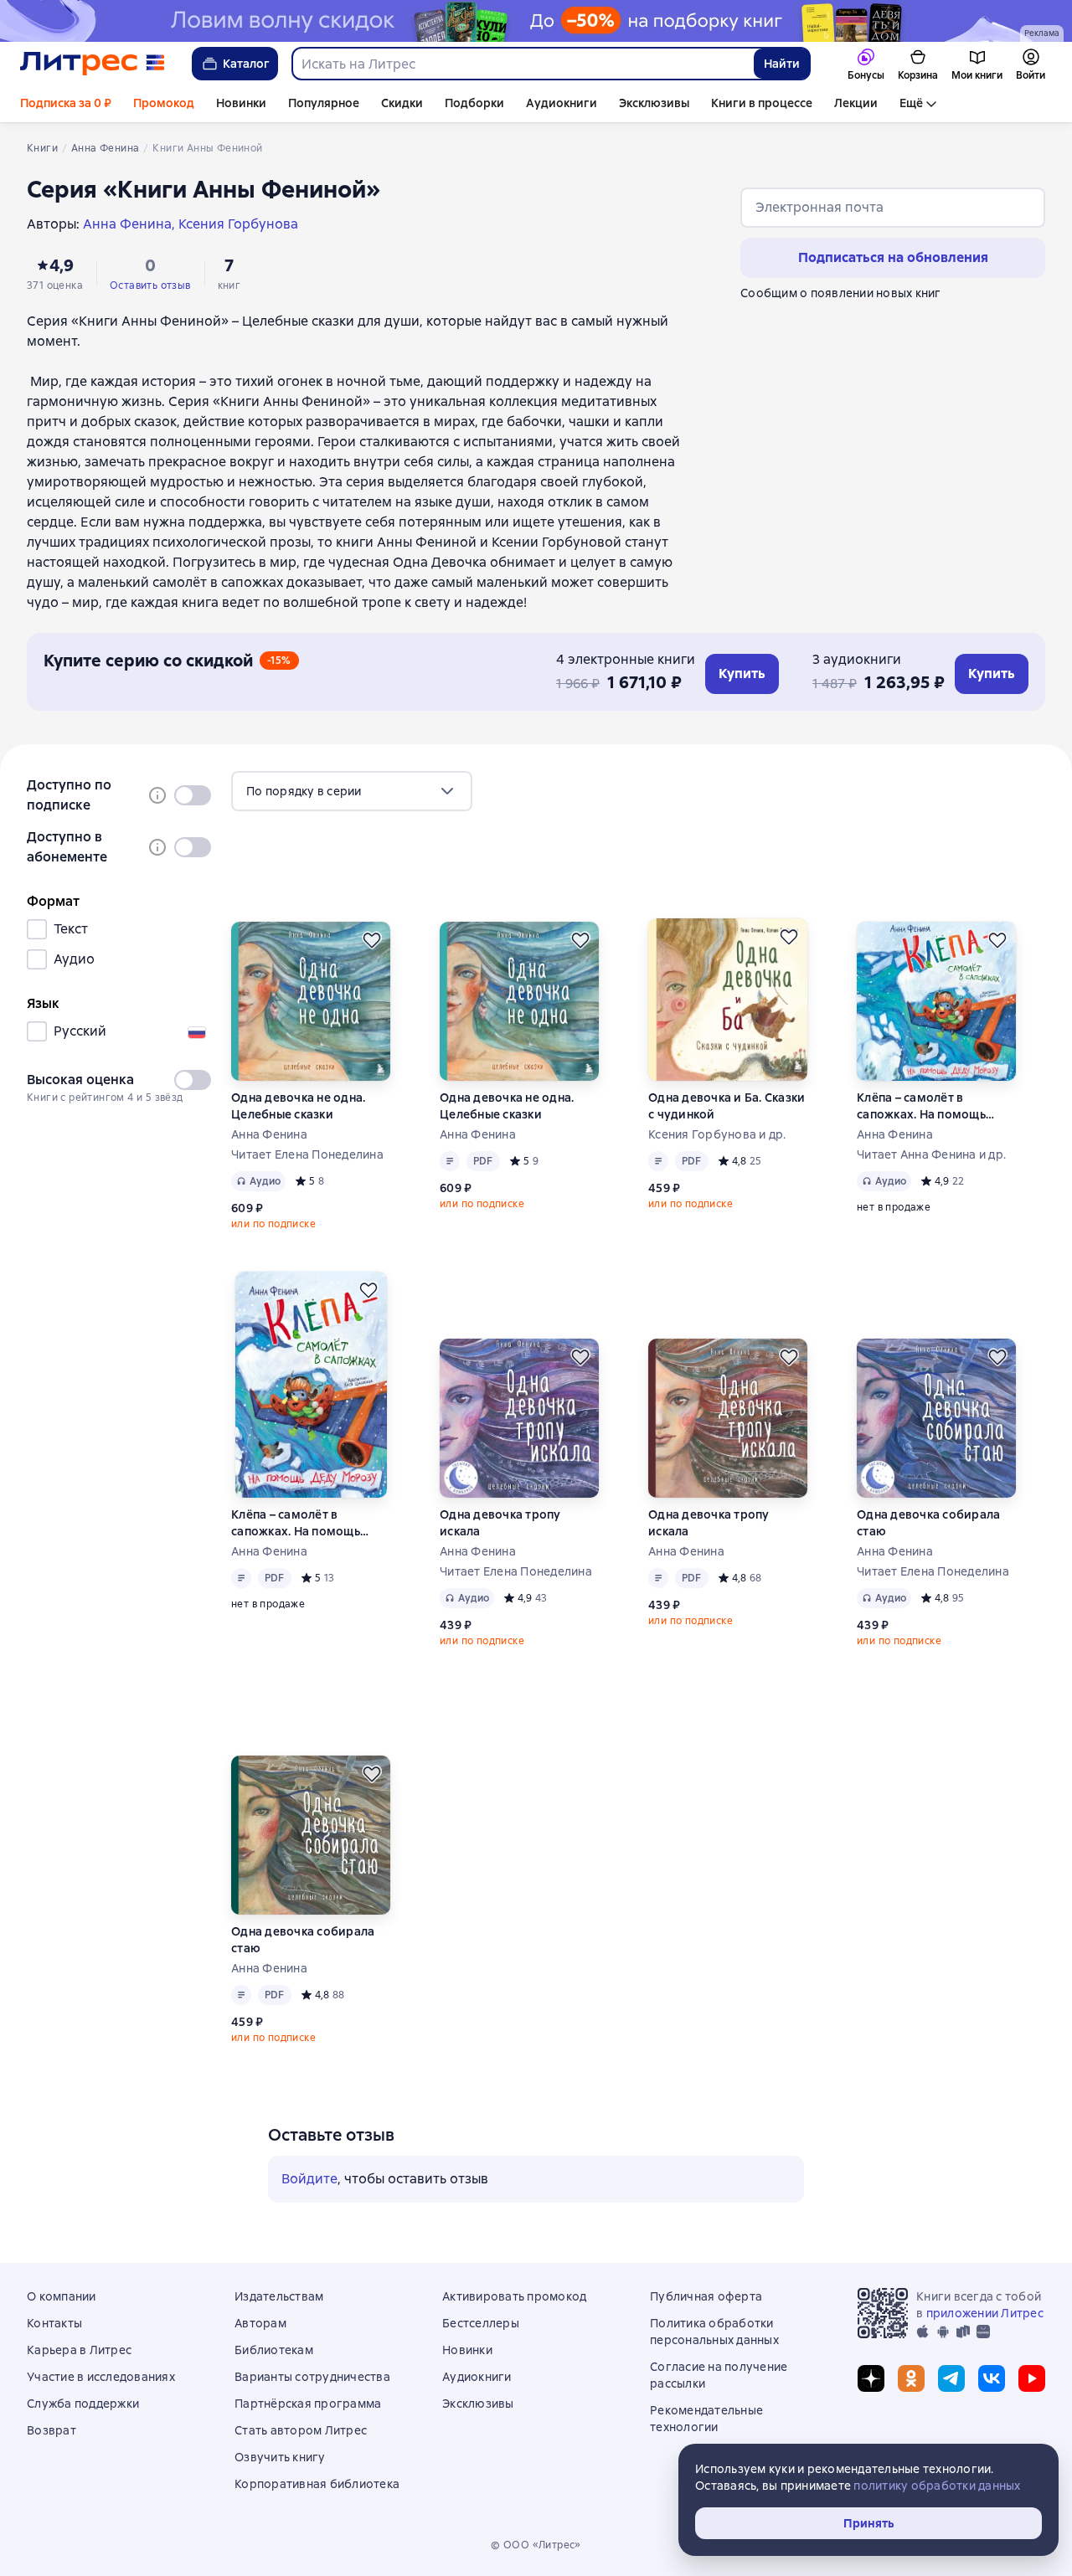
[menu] (352, 791)
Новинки (241, 103)
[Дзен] (871, 2378)
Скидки (402, 103)
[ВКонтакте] (992, 2378)
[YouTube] (1032, 2378)
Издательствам (279, 2296)
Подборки (474, 103)
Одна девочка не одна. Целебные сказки (298, 1106)
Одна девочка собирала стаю (928, 1523)
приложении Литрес (985, 2313)
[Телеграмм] (951, 2378)
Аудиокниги (562, 103)
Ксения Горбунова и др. (717, 1134)
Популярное (324, 103)
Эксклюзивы (654, 103)
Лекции (856, 103)
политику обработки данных (937, 2486)
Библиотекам (274, 2350)
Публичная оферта (706, 2296)
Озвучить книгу (280, 2457)
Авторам (260, 2323)
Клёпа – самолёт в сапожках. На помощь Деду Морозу (921, 1106)
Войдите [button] (309, 2179)
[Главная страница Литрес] (93, 64)
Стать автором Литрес (301, 2430)
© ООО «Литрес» (536, 2545)
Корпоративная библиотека (317, 2484)
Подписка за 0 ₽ (66, 103)
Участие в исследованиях (101, 2377)
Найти (782, 64)
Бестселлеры (481, 2323)
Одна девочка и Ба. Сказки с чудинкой (727, 1106)
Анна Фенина (269, 1134)
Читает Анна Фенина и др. (931, 1154)
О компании (62, 2296)
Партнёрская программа (308, 2404)
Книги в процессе (762, 103)
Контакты (54, 2323)
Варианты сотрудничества (312, 2377)
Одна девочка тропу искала (500, 1523)
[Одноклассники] (911, 2378)
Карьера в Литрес (79, 2350)
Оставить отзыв (150, 285)
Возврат (52, 2430)
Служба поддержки (83, 2404)
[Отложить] (372, 940)
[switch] (193, 795)
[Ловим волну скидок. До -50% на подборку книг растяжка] (536, 21)
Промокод (164, 103)
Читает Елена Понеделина (307, 1154)
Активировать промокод (514, 2296)
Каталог (246, 64)
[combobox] (522, 64)
